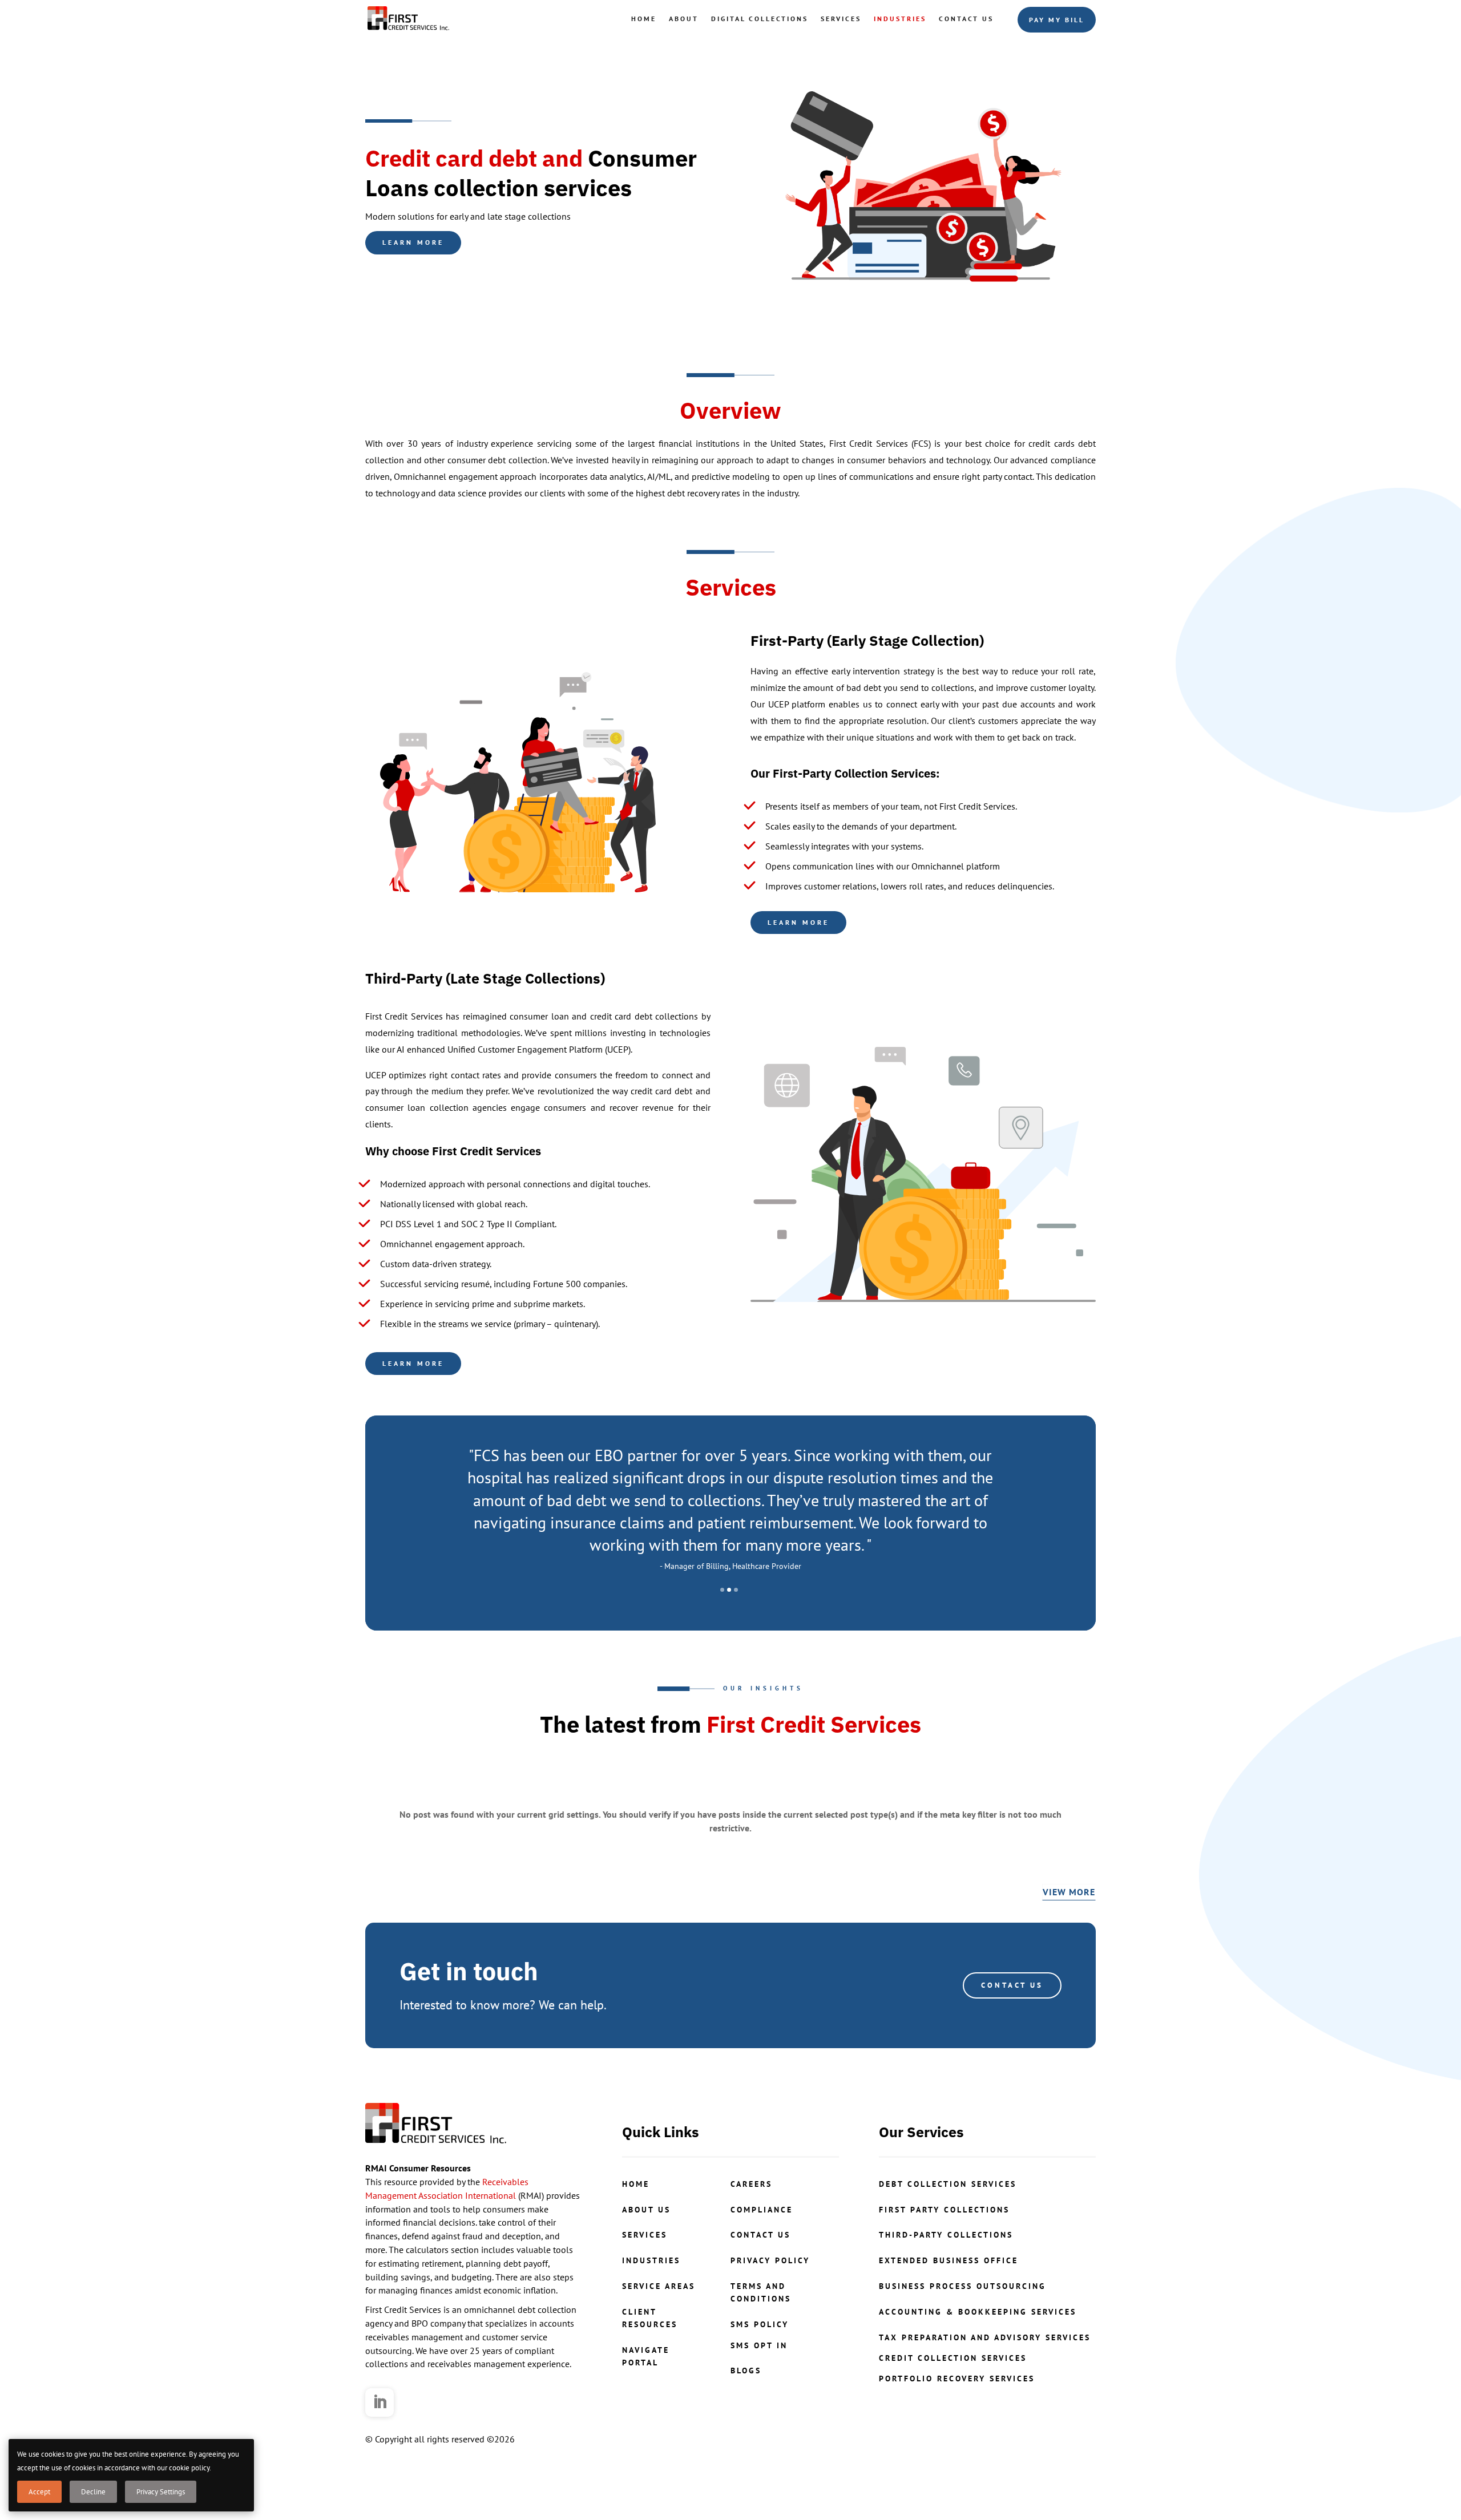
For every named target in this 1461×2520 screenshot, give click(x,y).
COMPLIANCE (762, 2210)
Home (644, 19)
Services (841, 19)
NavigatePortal (646, 2356)
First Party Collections (944, 2210)
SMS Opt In (759, 2345)
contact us (760, 2235)
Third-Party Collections (946, 2235)
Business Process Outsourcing (962, 2286)
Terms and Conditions (761, 2292)
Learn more (413, 242)
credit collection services (953, 2358)
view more (1069, 1892)
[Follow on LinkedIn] (380, 2402)
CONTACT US (1012, 1985)
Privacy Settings (161, 2492)
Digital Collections (760, 19)
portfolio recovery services (957, 2379)
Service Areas (659, 2286)
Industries (900, 19)
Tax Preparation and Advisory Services (985, 2337)
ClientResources (650, 2318)
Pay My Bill (1057, 20)
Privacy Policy (770, 2260)
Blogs (746, 2371)
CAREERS (751, 2184)
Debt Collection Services (948, 2184)
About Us (646, 2210)
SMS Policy (760, 2324)
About (684, 19)
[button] (722, 1590)
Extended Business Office (949, 2260)
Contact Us (966, 19)
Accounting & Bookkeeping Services (978, 2312)
